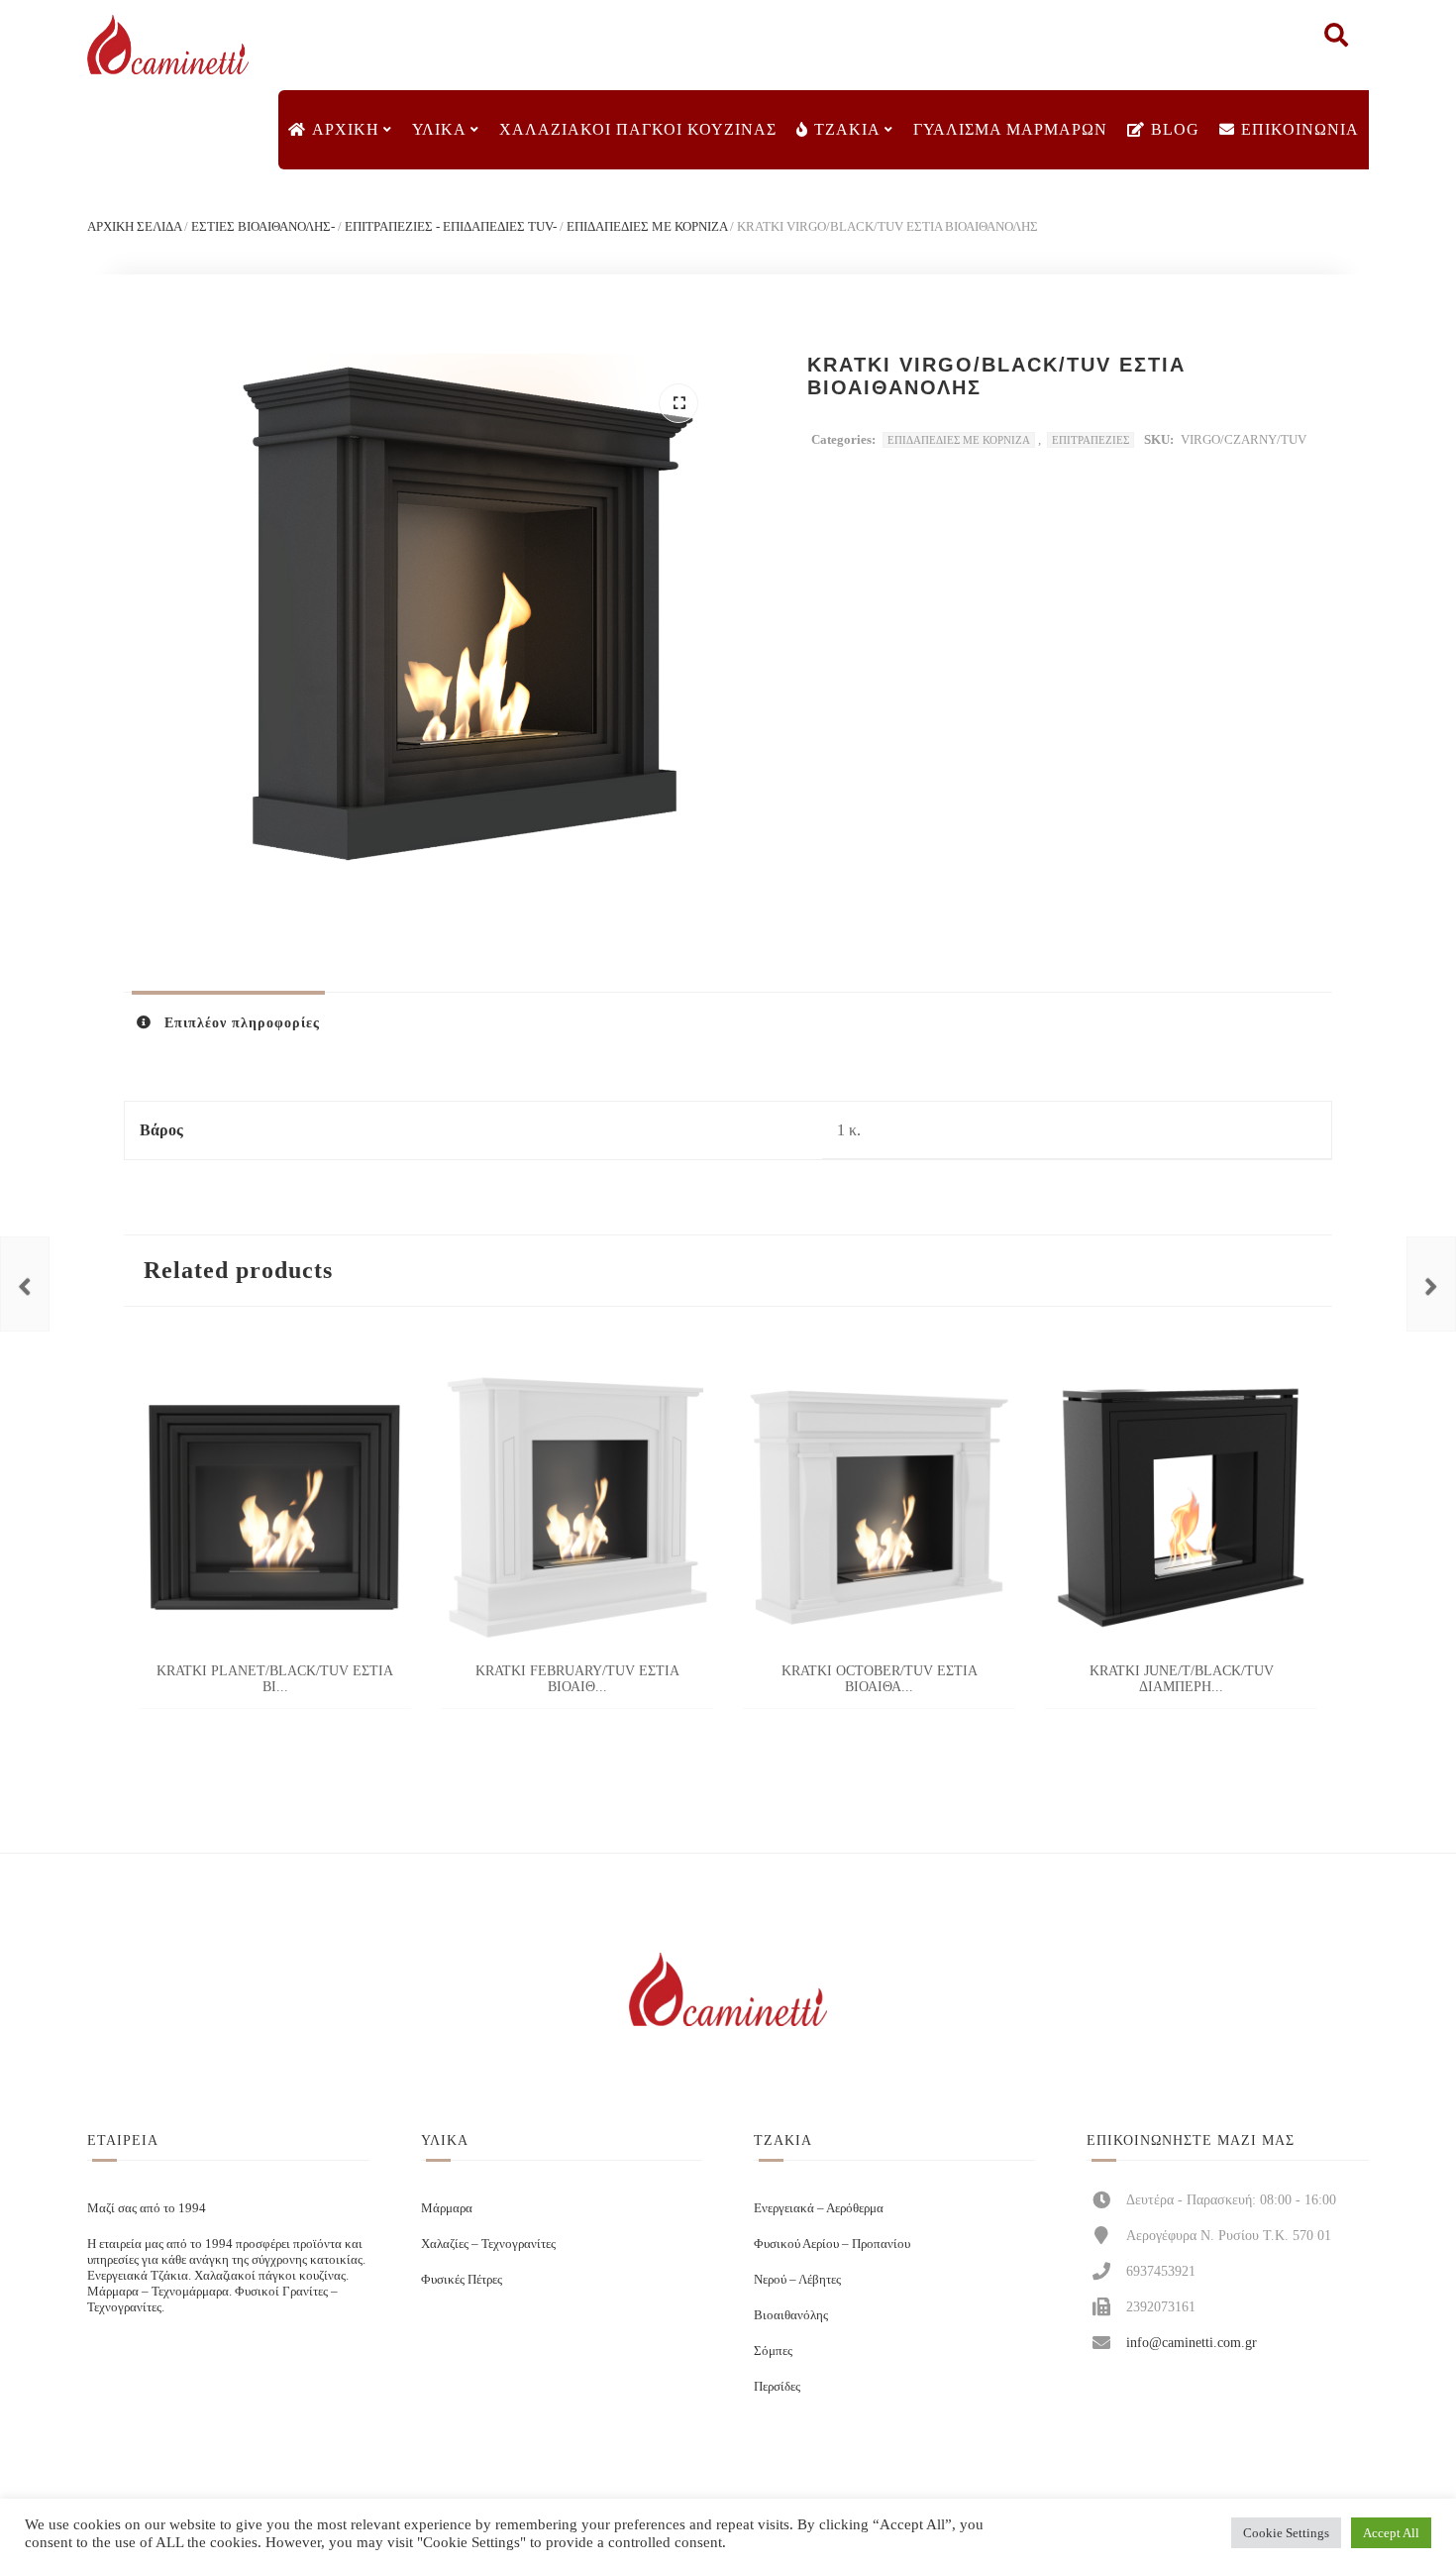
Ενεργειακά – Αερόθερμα (819, 2208)
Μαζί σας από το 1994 (147, 2208)
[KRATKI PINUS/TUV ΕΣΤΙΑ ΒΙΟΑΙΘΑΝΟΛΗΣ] (1431, 1284)
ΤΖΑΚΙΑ (847, 129)
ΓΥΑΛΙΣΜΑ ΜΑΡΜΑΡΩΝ (1010, 129)
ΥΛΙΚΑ (439, 129)
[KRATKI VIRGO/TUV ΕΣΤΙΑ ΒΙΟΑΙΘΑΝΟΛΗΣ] (25, 1284)
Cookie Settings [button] (1286, 2533)
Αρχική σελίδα (134, 226)
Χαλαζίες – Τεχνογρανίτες (488, 2244)
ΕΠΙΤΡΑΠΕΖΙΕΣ (1091, 440)
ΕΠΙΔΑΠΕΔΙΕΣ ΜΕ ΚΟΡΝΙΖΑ (647, 226)
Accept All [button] (1391, 2533)
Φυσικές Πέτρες (462, 2279)
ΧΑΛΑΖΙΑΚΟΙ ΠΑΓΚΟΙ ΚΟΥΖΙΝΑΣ (638, 129)
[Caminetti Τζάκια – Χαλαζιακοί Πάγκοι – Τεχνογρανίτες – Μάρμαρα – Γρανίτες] (167, 45)
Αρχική (346, 129)
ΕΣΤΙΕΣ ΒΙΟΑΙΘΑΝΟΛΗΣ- (263, 226)
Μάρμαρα (447, 2208)
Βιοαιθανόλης (791, 2315)
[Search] (1336, 40)
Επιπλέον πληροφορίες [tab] (240, 1023)
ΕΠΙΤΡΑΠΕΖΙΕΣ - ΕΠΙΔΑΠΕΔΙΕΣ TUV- (451, 226)
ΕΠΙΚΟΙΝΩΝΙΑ (1300, 129)
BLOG (1175, 129)
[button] (678, 403)
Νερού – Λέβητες (797, 2279)
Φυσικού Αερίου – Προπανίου (832, 2244)
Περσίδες (777, 2386)
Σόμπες (773, 2351)
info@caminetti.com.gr (1192, 2342)
